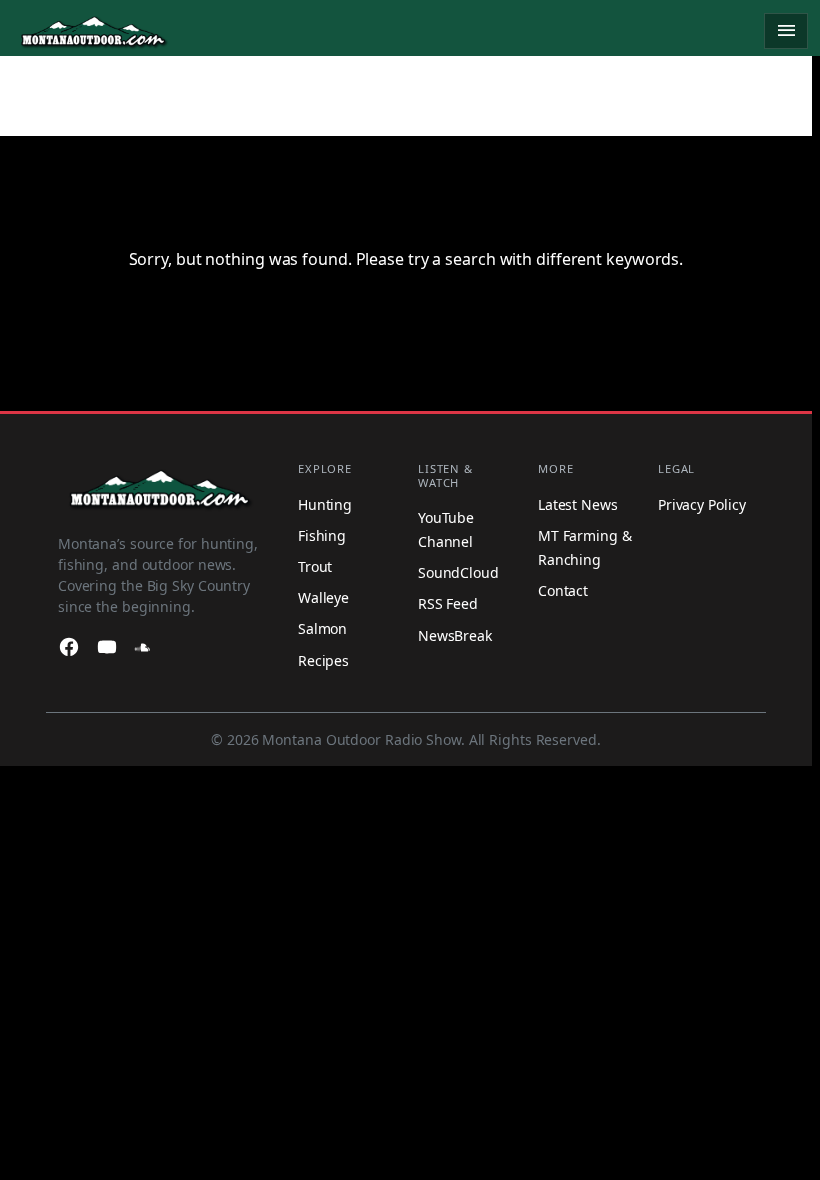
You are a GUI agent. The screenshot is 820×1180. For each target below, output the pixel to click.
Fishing (322, 535)
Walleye (323, 597)
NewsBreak (455, 635)
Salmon (322, 628)
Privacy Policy (702, 504)
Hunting (325, 504)
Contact (563, 590)
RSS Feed (448, 603)
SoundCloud (458, 572)
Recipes (323, 660)
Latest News (578, 504)
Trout (315, 566)
